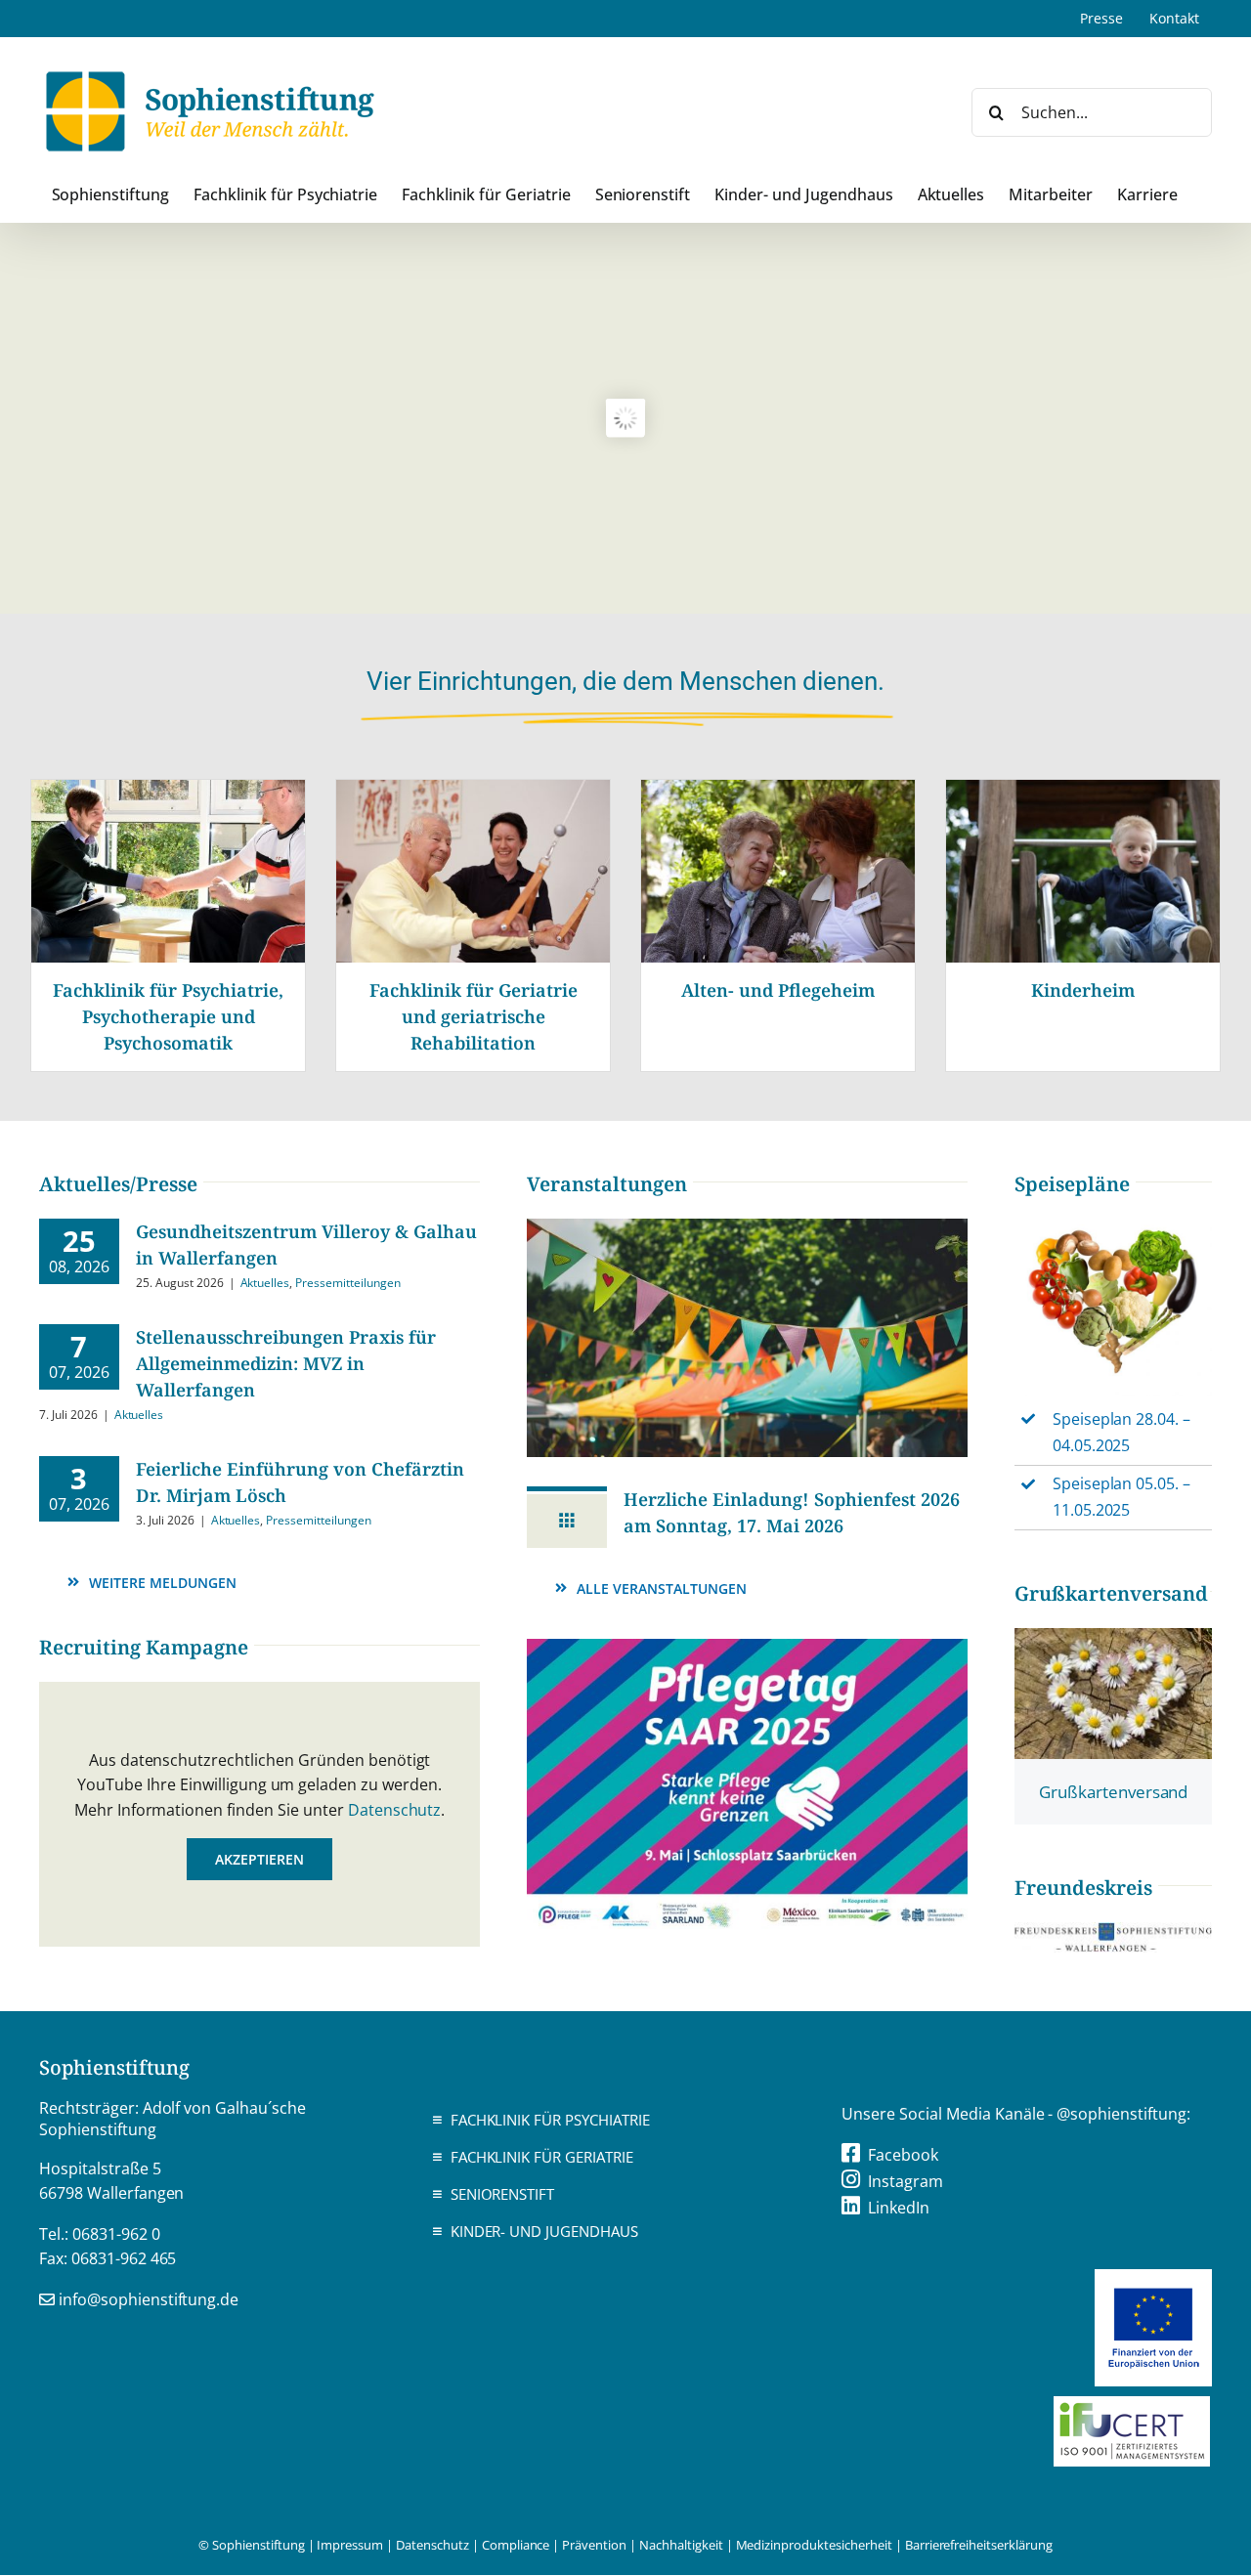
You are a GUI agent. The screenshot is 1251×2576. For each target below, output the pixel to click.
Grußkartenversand (1114, 1792)
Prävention (594, 2545)
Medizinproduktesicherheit (814, 2545)
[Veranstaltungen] (747, 1226)
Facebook (903, 2155)
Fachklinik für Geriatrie (542, 2157)
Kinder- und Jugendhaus (544, 2231)
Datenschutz (395, 1810)
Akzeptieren (259, 1859)
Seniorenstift (503, 2194)
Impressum (350, 2545)
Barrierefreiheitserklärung (979, 2545)
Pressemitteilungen (347, 1283)
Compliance (516, 2545)
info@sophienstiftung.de (149, 2299)
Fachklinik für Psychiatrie (550, 2120)
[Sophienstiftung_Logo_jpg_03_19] (1113, 1930)
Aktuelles (265, 1283)
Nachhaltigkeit (681, 2545)
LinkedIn (899, 2208)
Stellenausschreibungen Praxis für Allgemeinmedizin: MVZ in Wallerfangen (286, 1363)
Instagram (906, 2181)
